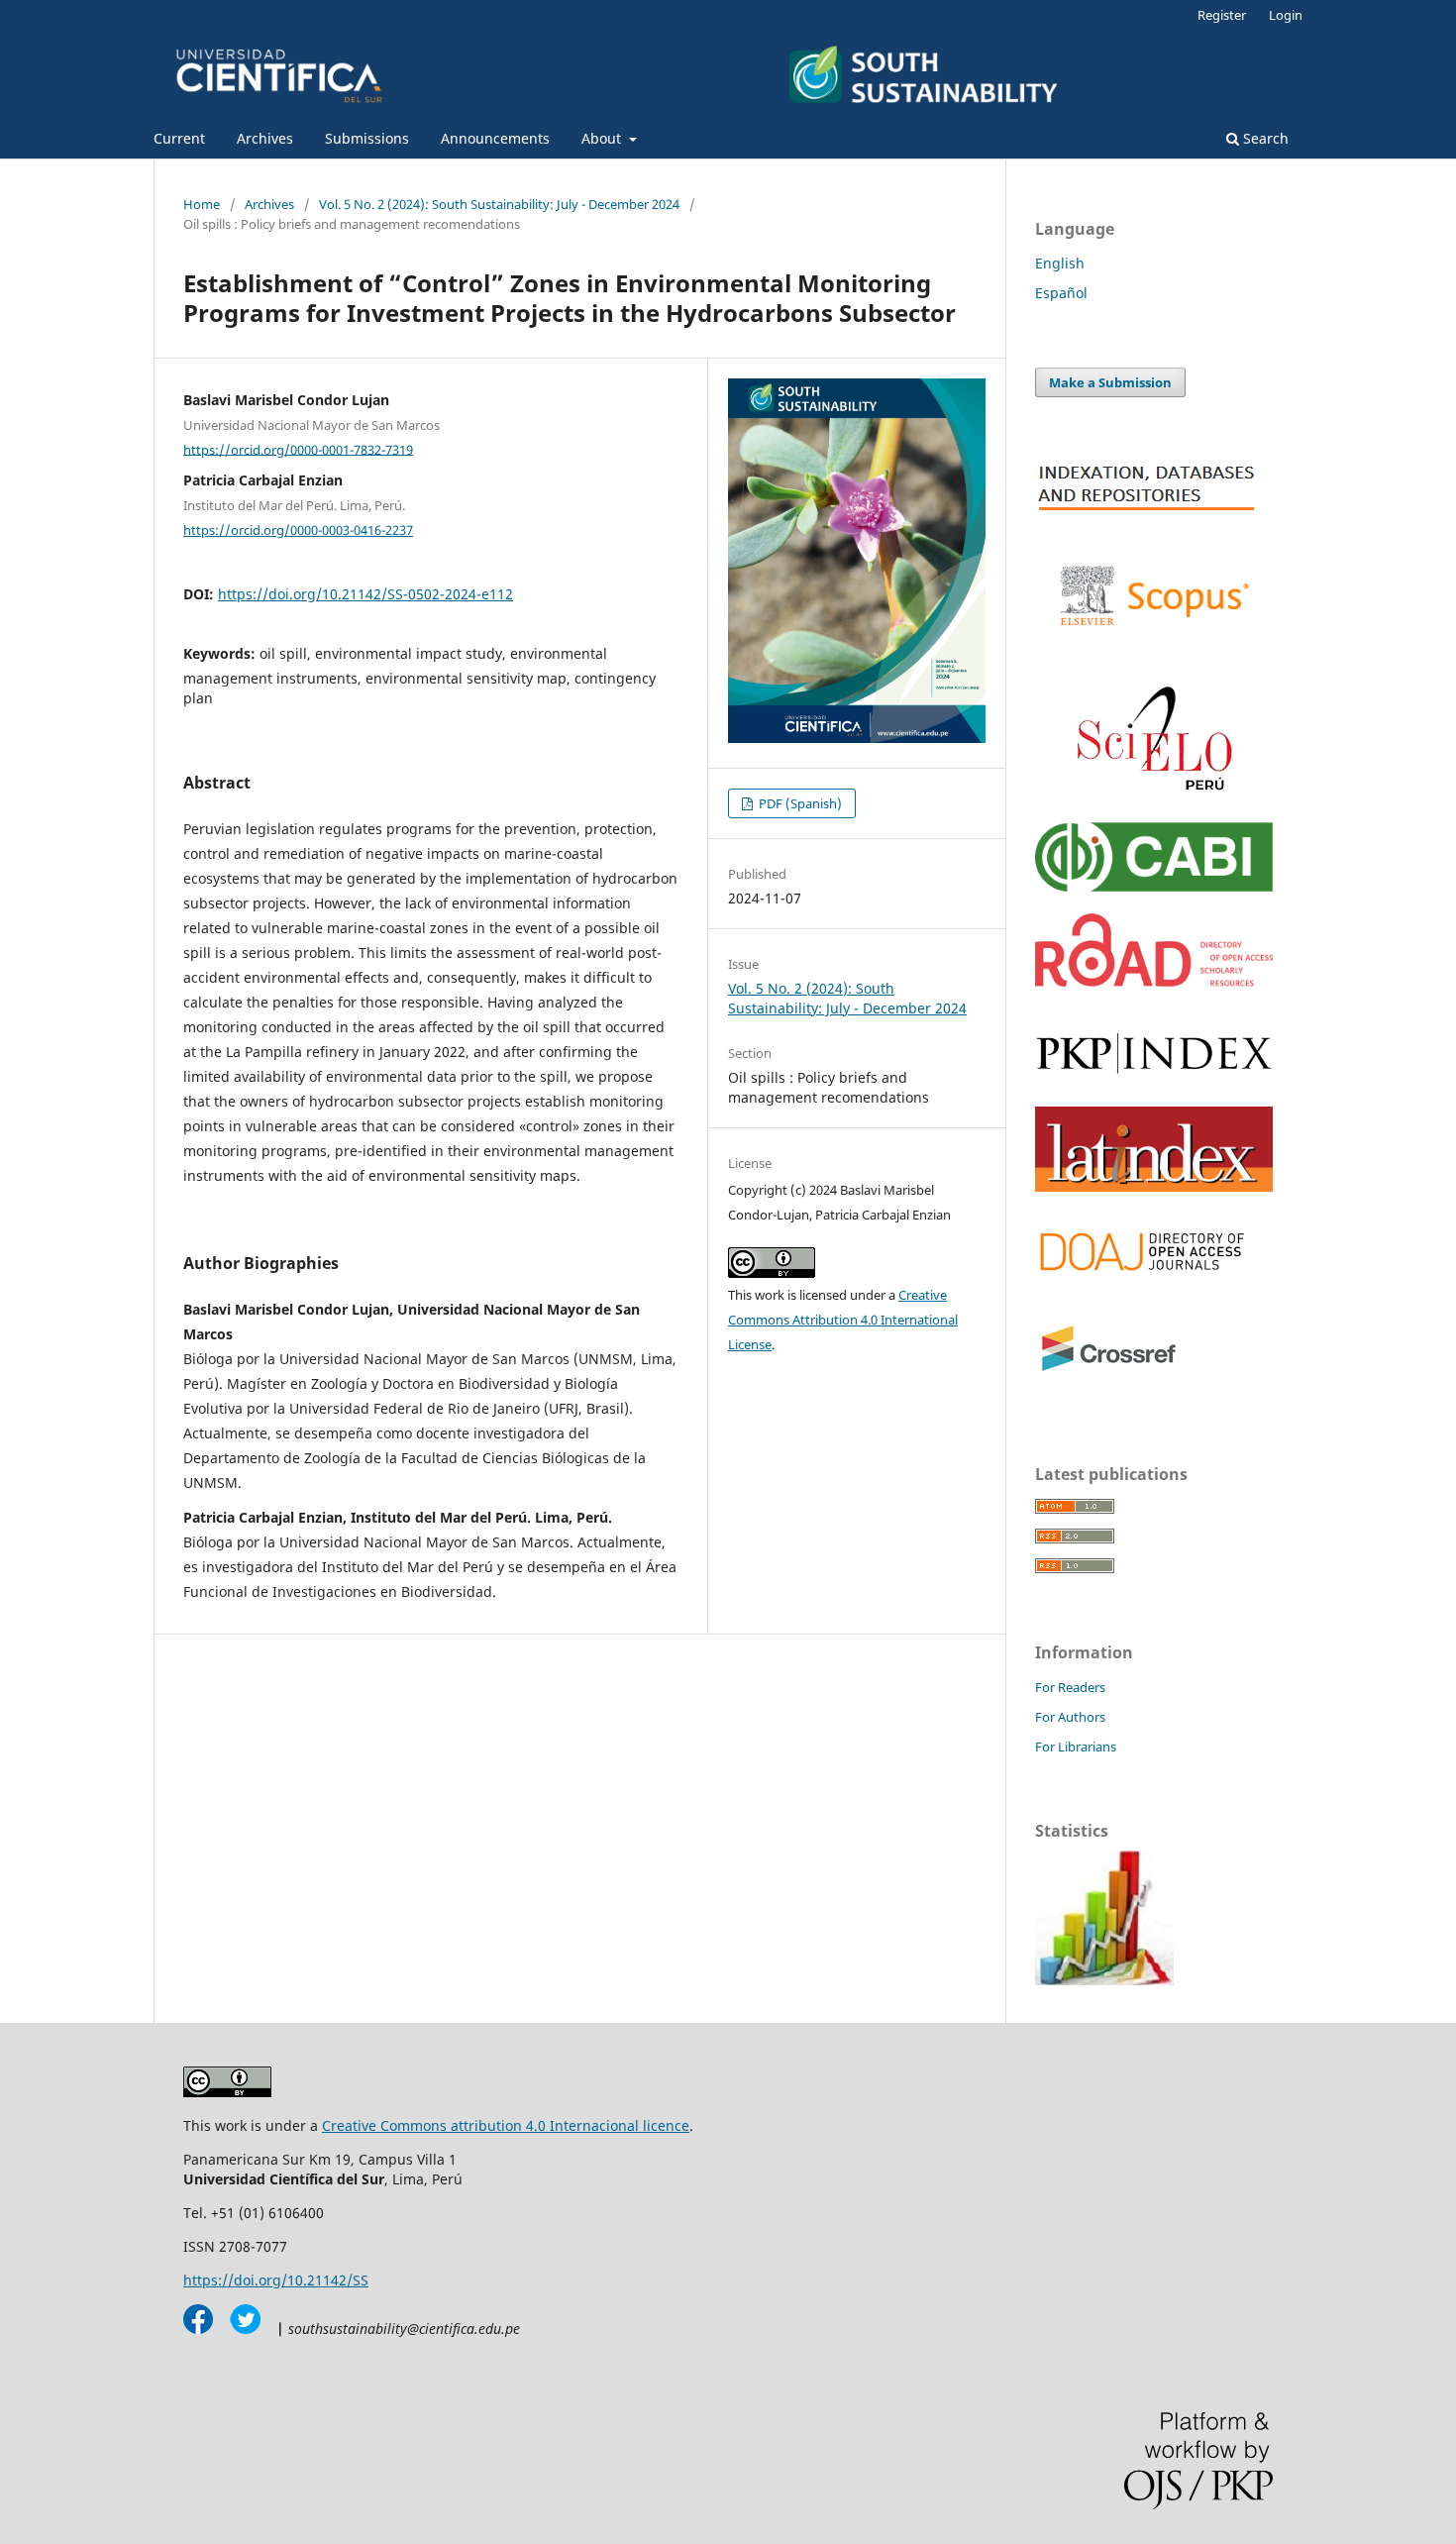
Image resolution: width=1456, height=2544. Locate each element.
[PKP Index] (1154, 1079)
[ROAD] (1154, 981)
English (1060, 263)
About (603, 138)
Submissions (367, 138)
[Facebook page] (198, 2329)
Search (1264, 138)
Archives (265, 138)
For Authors (1070, 1717)
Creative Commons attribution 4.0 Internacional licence (506, 2125)
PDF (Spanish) (799, 803)
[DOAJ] (1154, 1280)
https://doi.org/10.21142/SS (276, 2280)
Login (1286, 15)
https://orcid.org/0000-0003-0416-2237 (298, 530)
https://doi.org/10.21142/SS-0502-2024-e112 (365, 594)
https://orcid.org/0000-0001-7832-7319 (298, 449)
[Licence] (227, 2092)
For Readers (1070, 1687)
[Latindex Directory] (1154, 1186)
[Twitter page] (239, 2329)
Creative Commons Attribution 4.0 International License (843, 1320)
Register (1222, 15)
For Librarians (1076, 1747)
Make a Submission (1110, 382)
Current (179, 138)
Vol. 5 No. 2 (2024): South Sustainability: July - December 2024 (499, 204)
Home (202, 204)
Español (1061, 293)
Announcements (495, 138)
